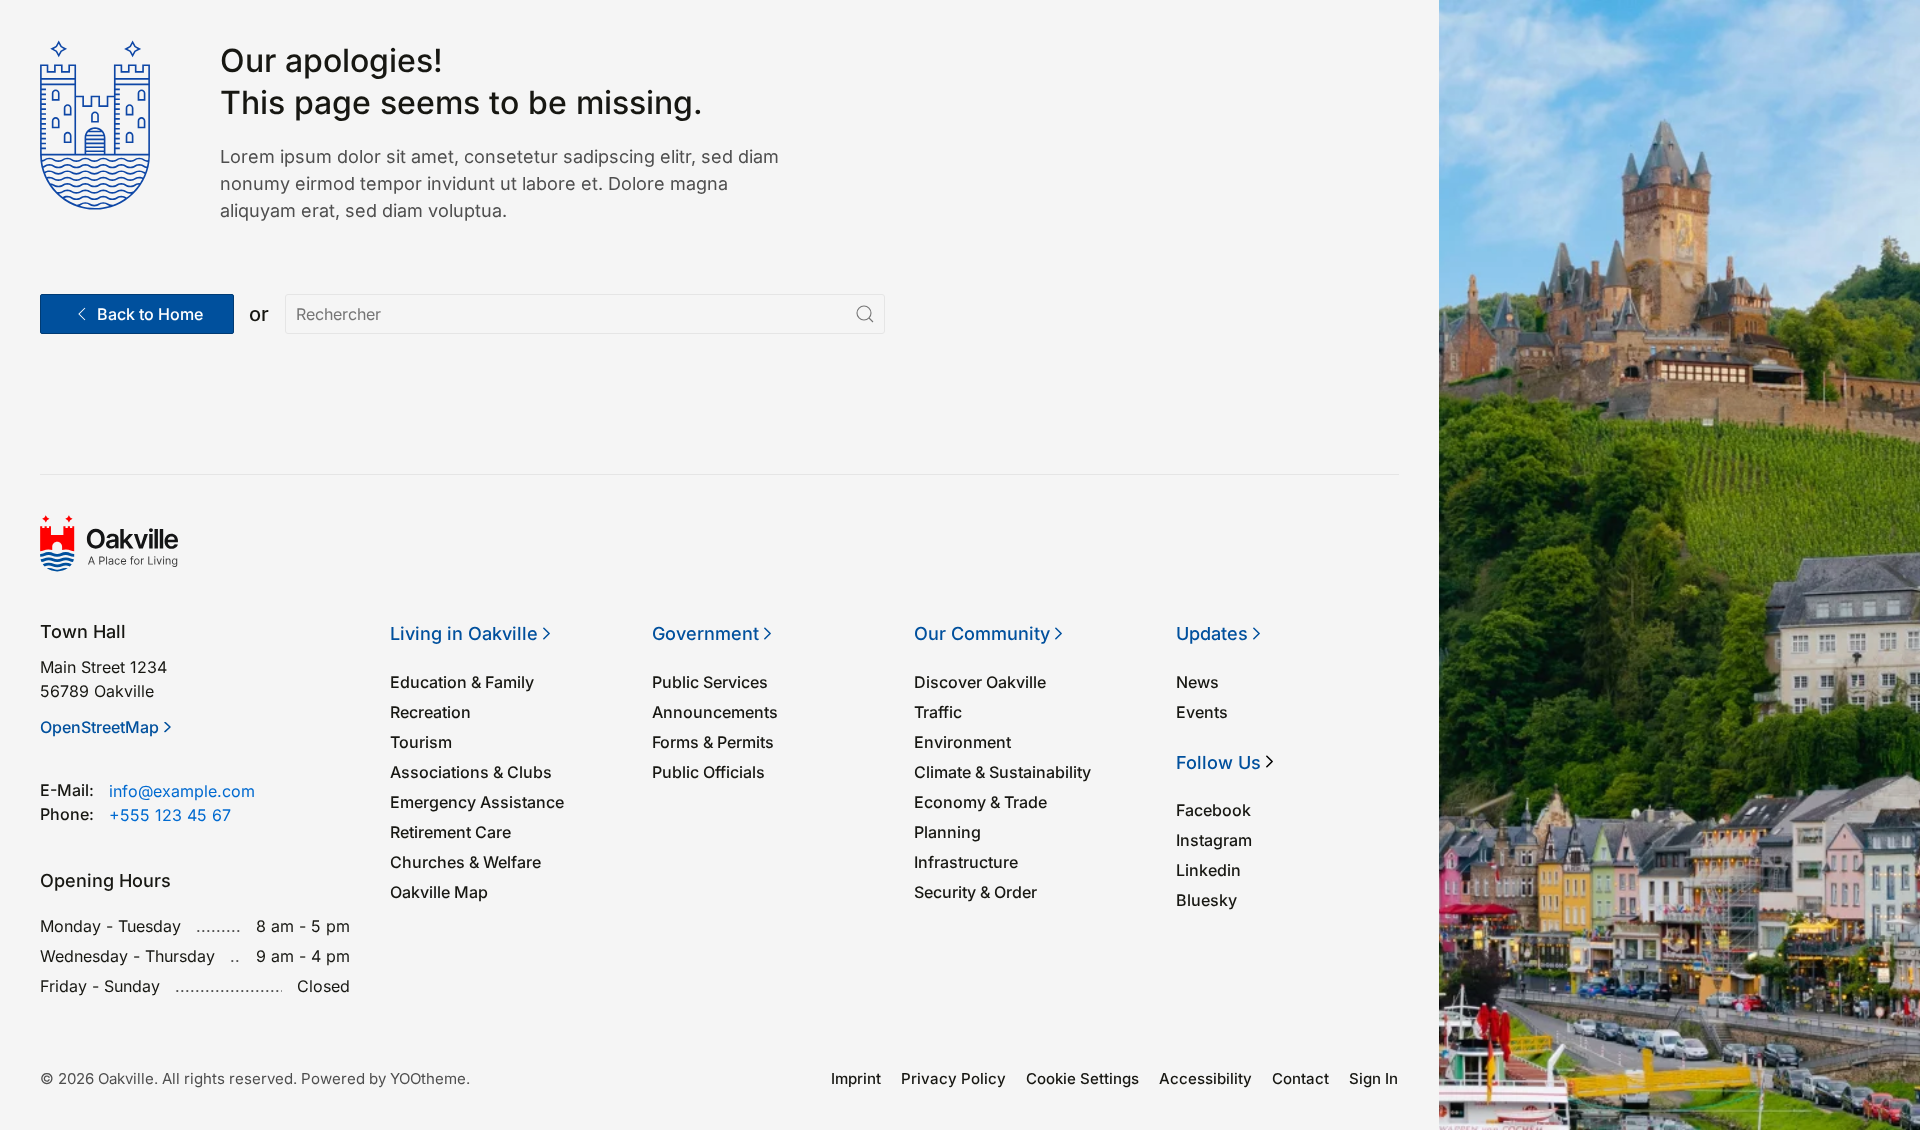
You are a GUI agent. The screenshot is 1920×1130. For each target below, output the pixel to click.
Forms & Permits (713, 742)
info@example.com (182, 791)
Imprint (856, 1078)
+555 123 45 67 (170, 815)
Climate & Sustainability (1002, 772)
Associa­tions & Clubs (471, 772)
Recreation (430, 712)
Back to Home (150, 314)
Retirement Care (450, 832)
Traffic (938, 712)
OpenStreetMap (99, 727)
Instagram (1214, 840)
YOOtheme (428, 1078)
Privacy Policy (953, 1078)
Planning (947, 832)
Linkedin (1208, 870)
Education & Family (462, 682)
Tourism (421, 742)
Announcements (715, 712)
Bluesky (1206, 900)
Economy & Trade (980, 802)
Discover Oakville (980, 682)
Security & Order (975, 892)
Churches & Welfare (465, 862)
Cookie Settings (1082, 1078)
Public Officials (708, 772)
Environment (962, 742)
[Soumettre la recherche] (865, 314)
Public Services (710, 682)
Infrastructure (966, 862)
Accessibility (1205, 1078)
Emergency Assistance (477, 802)
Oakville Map (439, 892)
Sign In (1373, 1078)
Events (1202, 712)
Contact (1300, 1078)
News (1197, 682)
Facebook (1213, 810)
